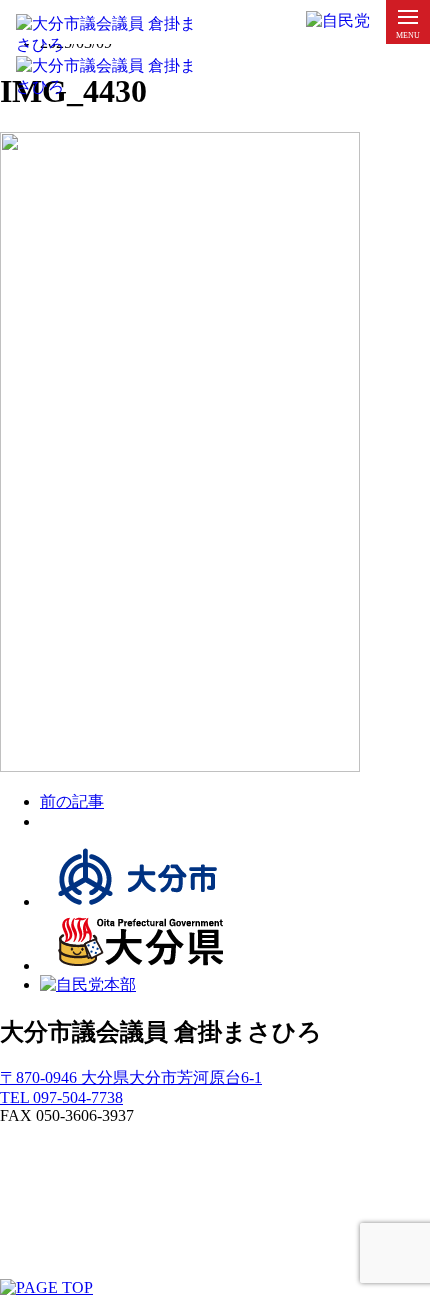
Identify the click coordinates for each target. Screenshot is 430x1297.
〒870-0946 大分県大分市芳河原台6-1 (131, 1077)
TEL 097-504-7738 (61, 1097)
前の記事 (72, 801)
